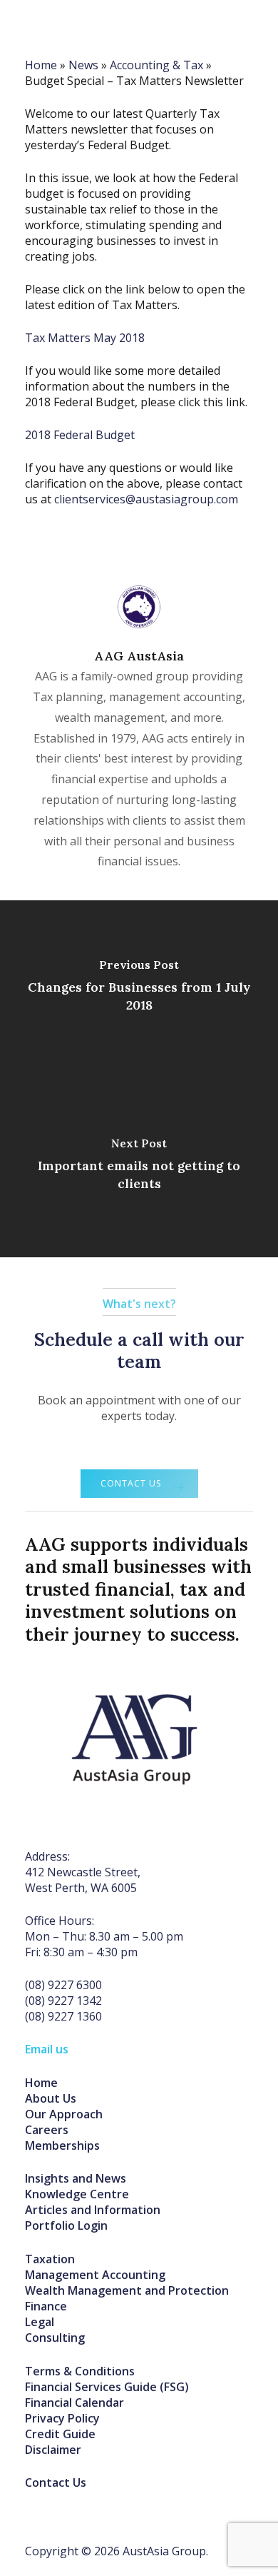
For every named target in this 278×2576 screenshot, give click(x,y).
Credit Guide (60, 2434)
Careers (47, 2130)
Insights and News (76, 2178)
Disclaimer (53, 2450)
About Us (51, 2098)
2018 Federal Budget (80, 435)
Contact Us (56, 2482)
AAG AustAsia (139, 656)
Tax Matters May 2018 (85, 338)
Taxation (50, 2259)
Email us (47, 2049)
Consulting (55, 2338)
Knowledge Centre (77, 2194)
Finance (46, 2306)
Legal (40, 2322)
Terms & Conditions (80, 2371)
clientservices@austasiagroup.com (146, 499)
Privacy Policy (62, 2418)
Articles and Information (93, 2210)
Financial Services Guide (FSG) (107, 2387)
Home (41, 2083)
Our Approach (64, 2114)
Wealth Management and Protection (127, 2290)
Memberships (62, 2145)
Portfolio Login (66, 2225)
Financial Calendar (74, 2403)
